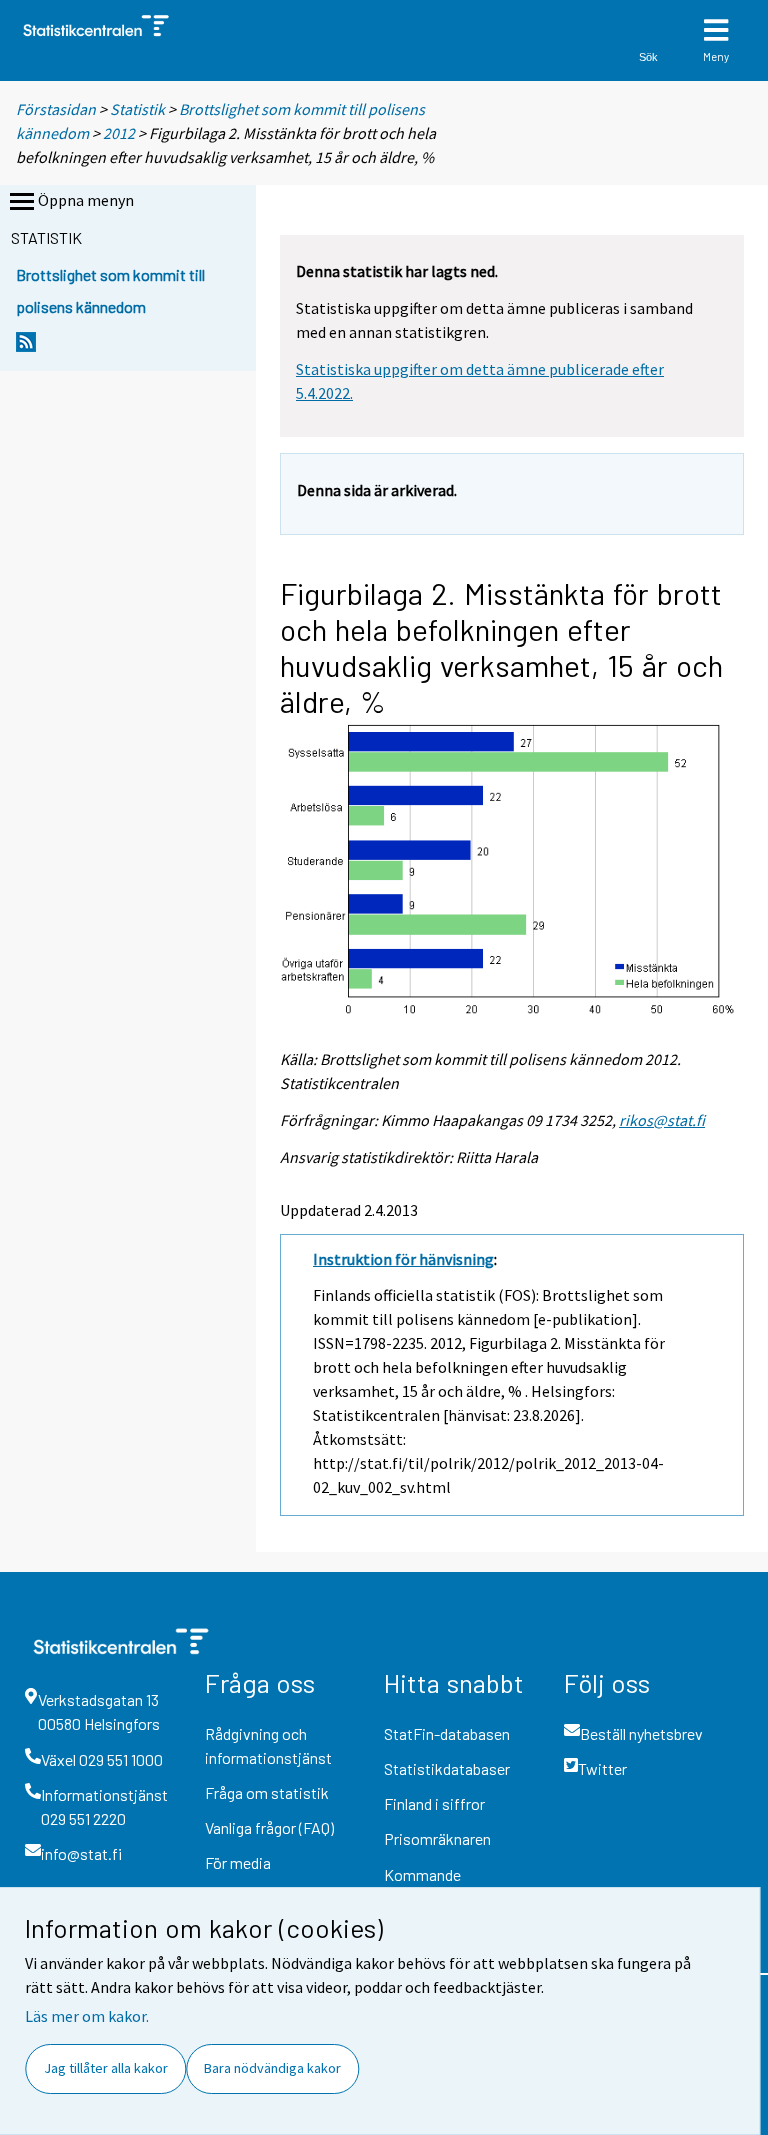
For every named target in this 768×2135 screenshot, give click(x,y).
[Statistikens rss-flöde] (26, 347)
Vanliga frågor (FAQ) (269, 1827)
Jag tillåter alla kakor (106, 2068)
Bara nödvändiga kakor (272, 2068)
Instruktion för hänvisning (403, 1259)
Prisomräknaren (437, 1838)
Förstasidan (56, 109)
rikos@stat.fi (662, 1120)
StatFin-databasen (447, 1733)
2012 (119, 133)
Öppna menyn (86, 200)
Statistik (137, 109)
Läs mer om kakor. (87, 2016)
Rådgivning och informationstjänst (268, 1745)
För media (238, 1862)
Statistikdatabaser (447, 1768)
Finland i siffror (434, 1803)
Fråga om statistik (267, 1792)
